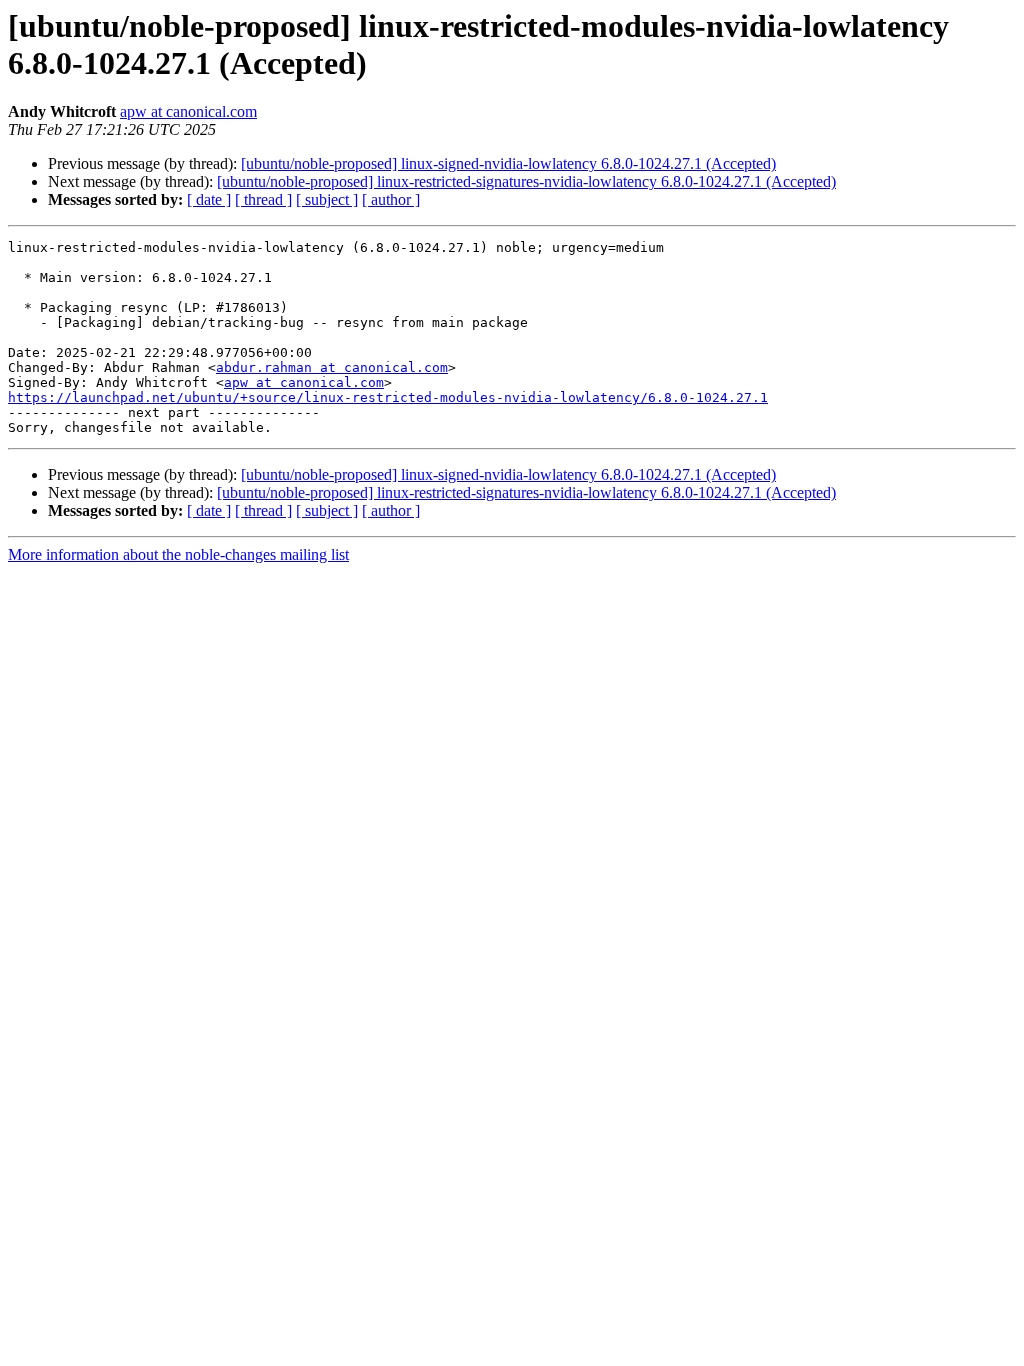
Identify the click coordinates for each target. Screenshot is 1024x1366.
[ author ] (391, 199)
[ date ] (209, 199)
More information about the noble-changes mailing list (178, 554)
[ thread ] (263, 199)
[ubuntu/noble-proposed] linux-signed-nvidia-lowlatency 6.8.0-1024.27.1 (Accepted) (508, 163)
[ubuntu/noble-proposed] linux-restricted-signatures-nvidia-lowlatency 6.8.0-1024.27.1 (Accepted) (526, 181)
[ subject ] (327, 199)
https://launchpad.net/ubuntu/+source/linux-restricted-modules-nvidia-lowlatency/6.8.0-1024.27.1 (388, 397)
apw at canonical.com (188, 111)
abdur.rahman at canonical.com (332, 367)
